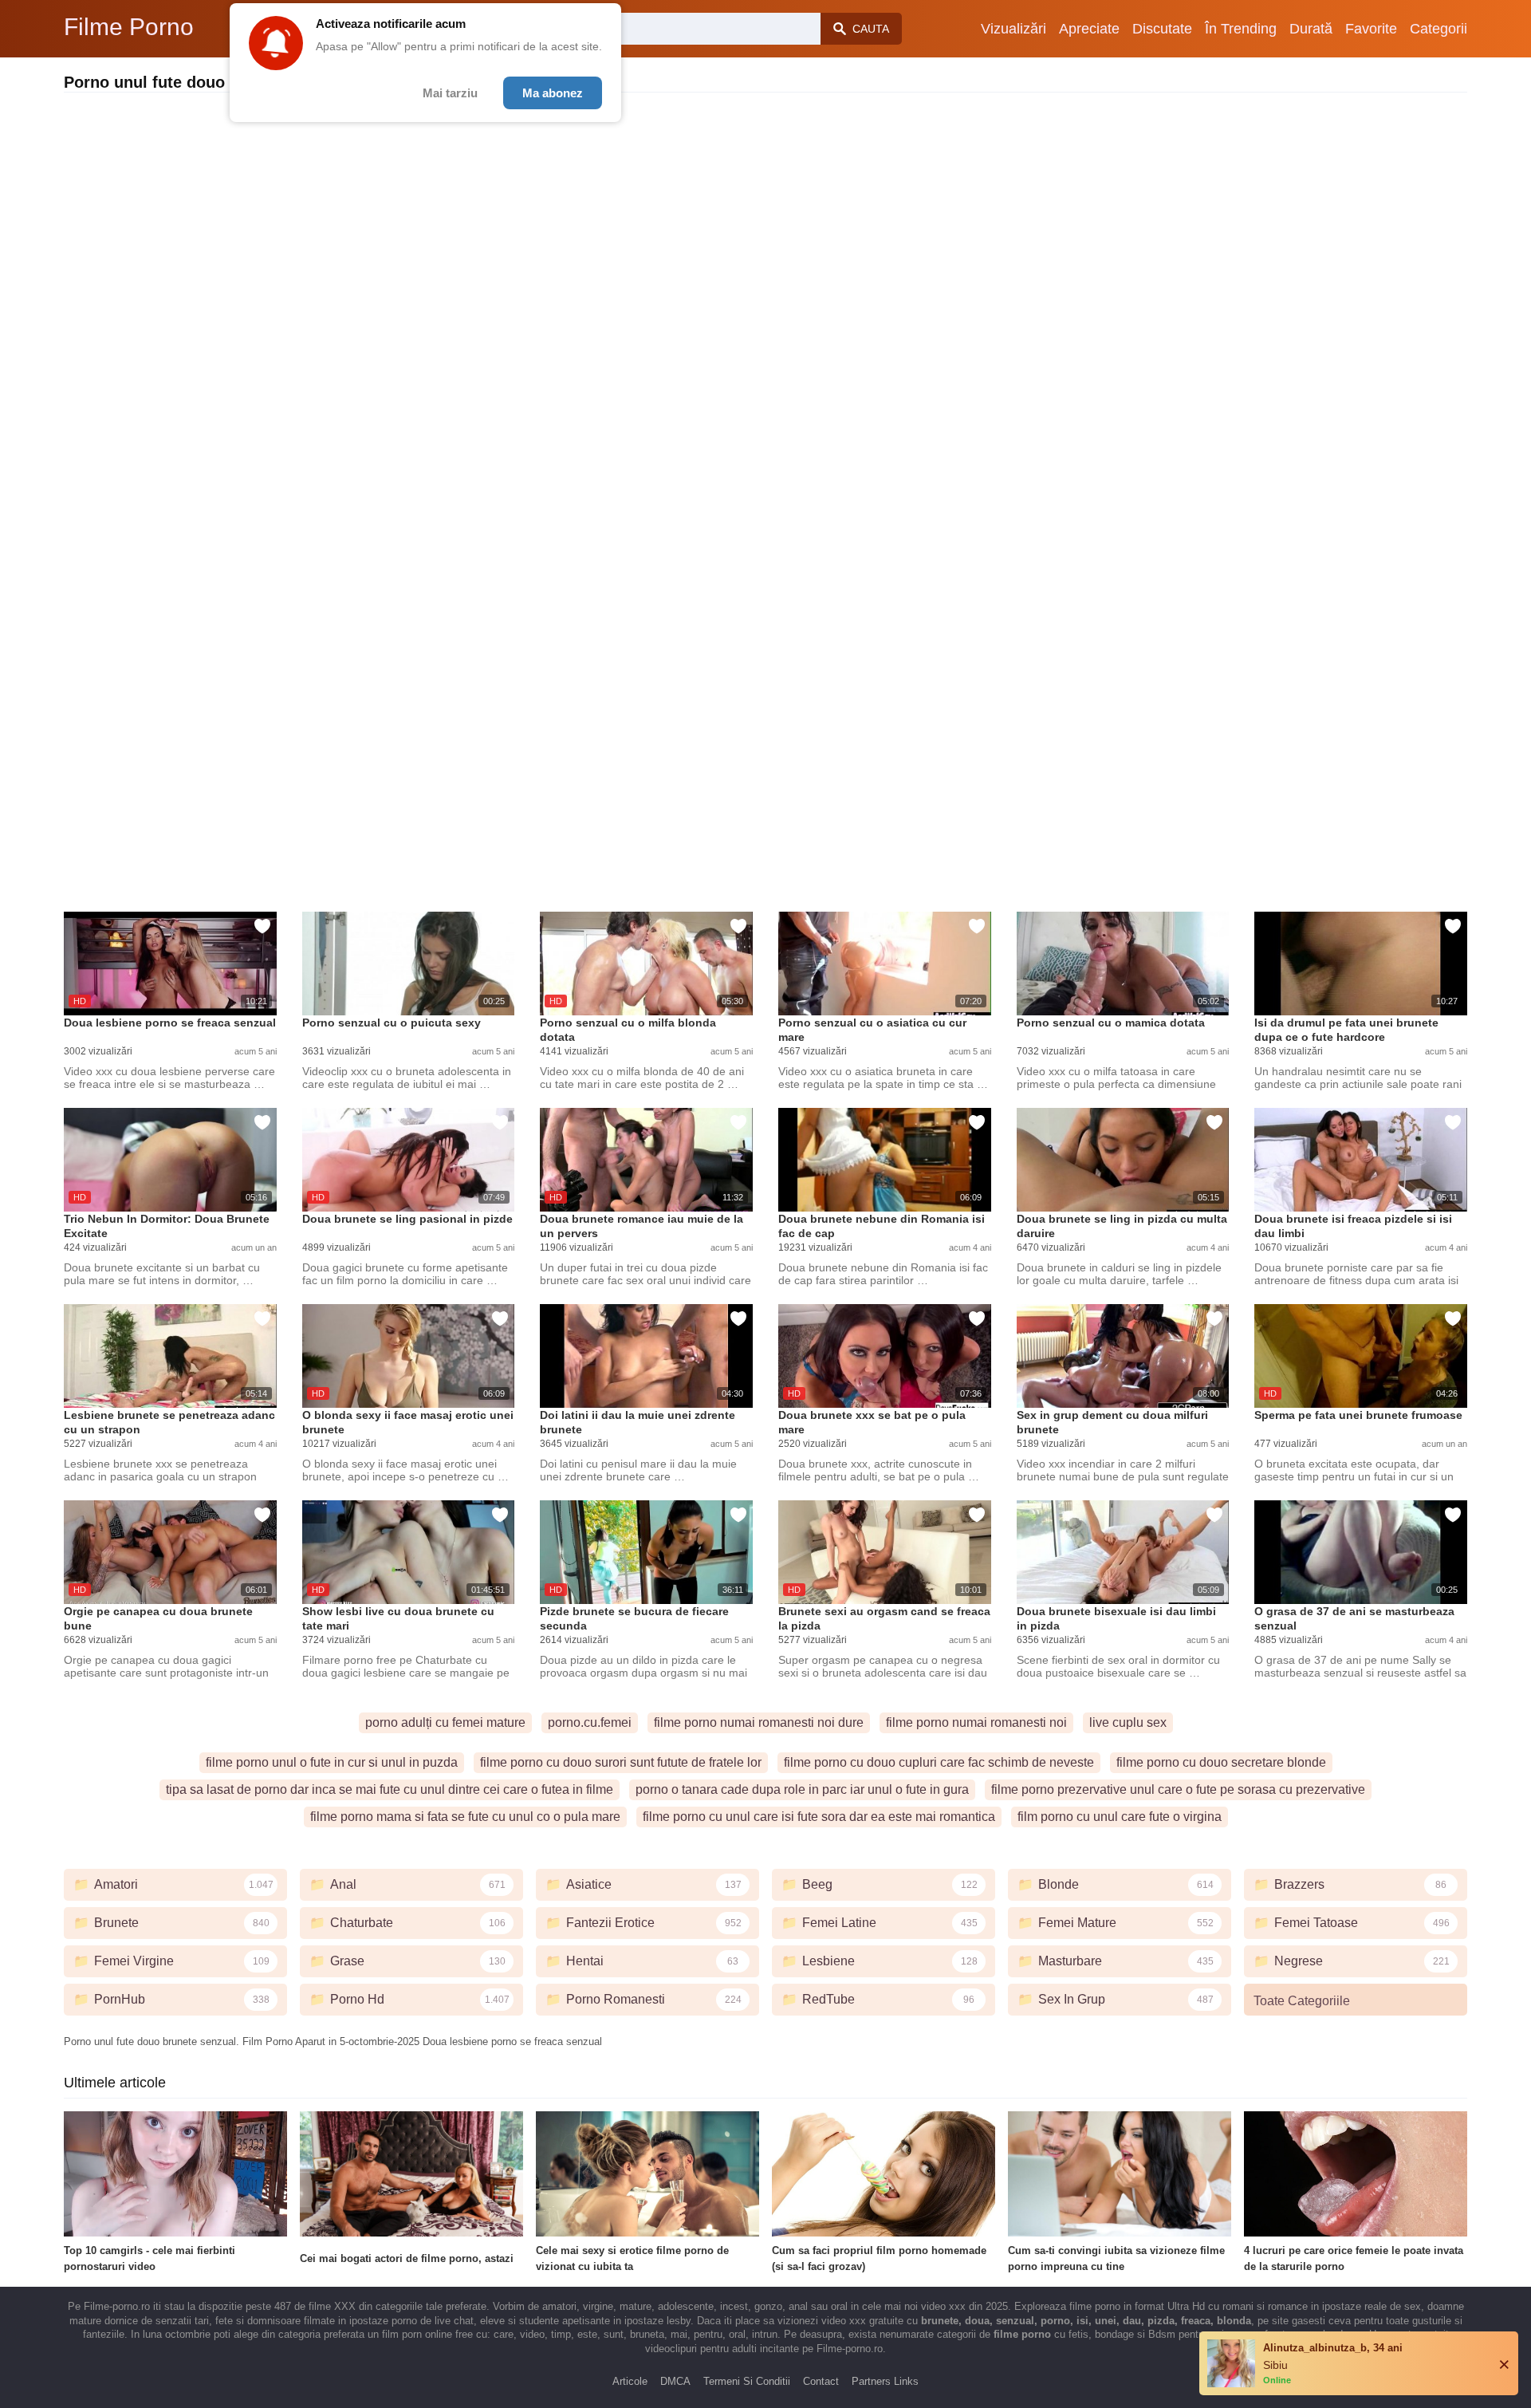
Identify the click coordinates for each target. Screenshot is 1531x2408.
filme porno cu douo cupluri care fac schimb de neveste (939, 1762)
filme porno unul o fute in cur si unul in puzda (332, 1762)
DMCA (675, 2381)
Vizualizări (1013, 29)
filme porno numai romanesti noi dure (759, 1722)
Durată (1311, 29)
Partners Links (885, 2381)
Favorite (1371, 29)
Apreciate (1089, 29)
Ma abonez (553, 93)
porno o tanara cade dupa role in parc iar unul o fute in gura (802, 1789)
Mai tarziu (450, 93)
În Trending (1241, 29)
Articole (630, 2381)
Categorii (1439, 29)
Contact (821, 2381)
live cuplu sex (1128, 1722)
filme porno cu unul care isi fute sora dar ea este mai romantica (819, 1817)
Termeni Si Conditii (747, 2381)
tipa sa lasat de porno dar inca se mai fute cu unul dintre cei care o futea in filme (390, 1789)
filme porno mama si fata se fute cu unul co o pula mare (465, 1817)
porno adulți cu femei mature (445, 1722)
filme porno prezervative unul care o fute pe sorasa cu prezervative (1178, 1789)
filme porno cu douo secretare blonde (1221, 1762)
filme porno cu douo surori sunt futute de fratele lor (621, 1762)
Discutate (1162, 29)
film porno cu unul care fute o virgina (1120, 1817)
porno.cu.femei (590, 1722)
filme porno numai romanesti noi (976, 1722)
